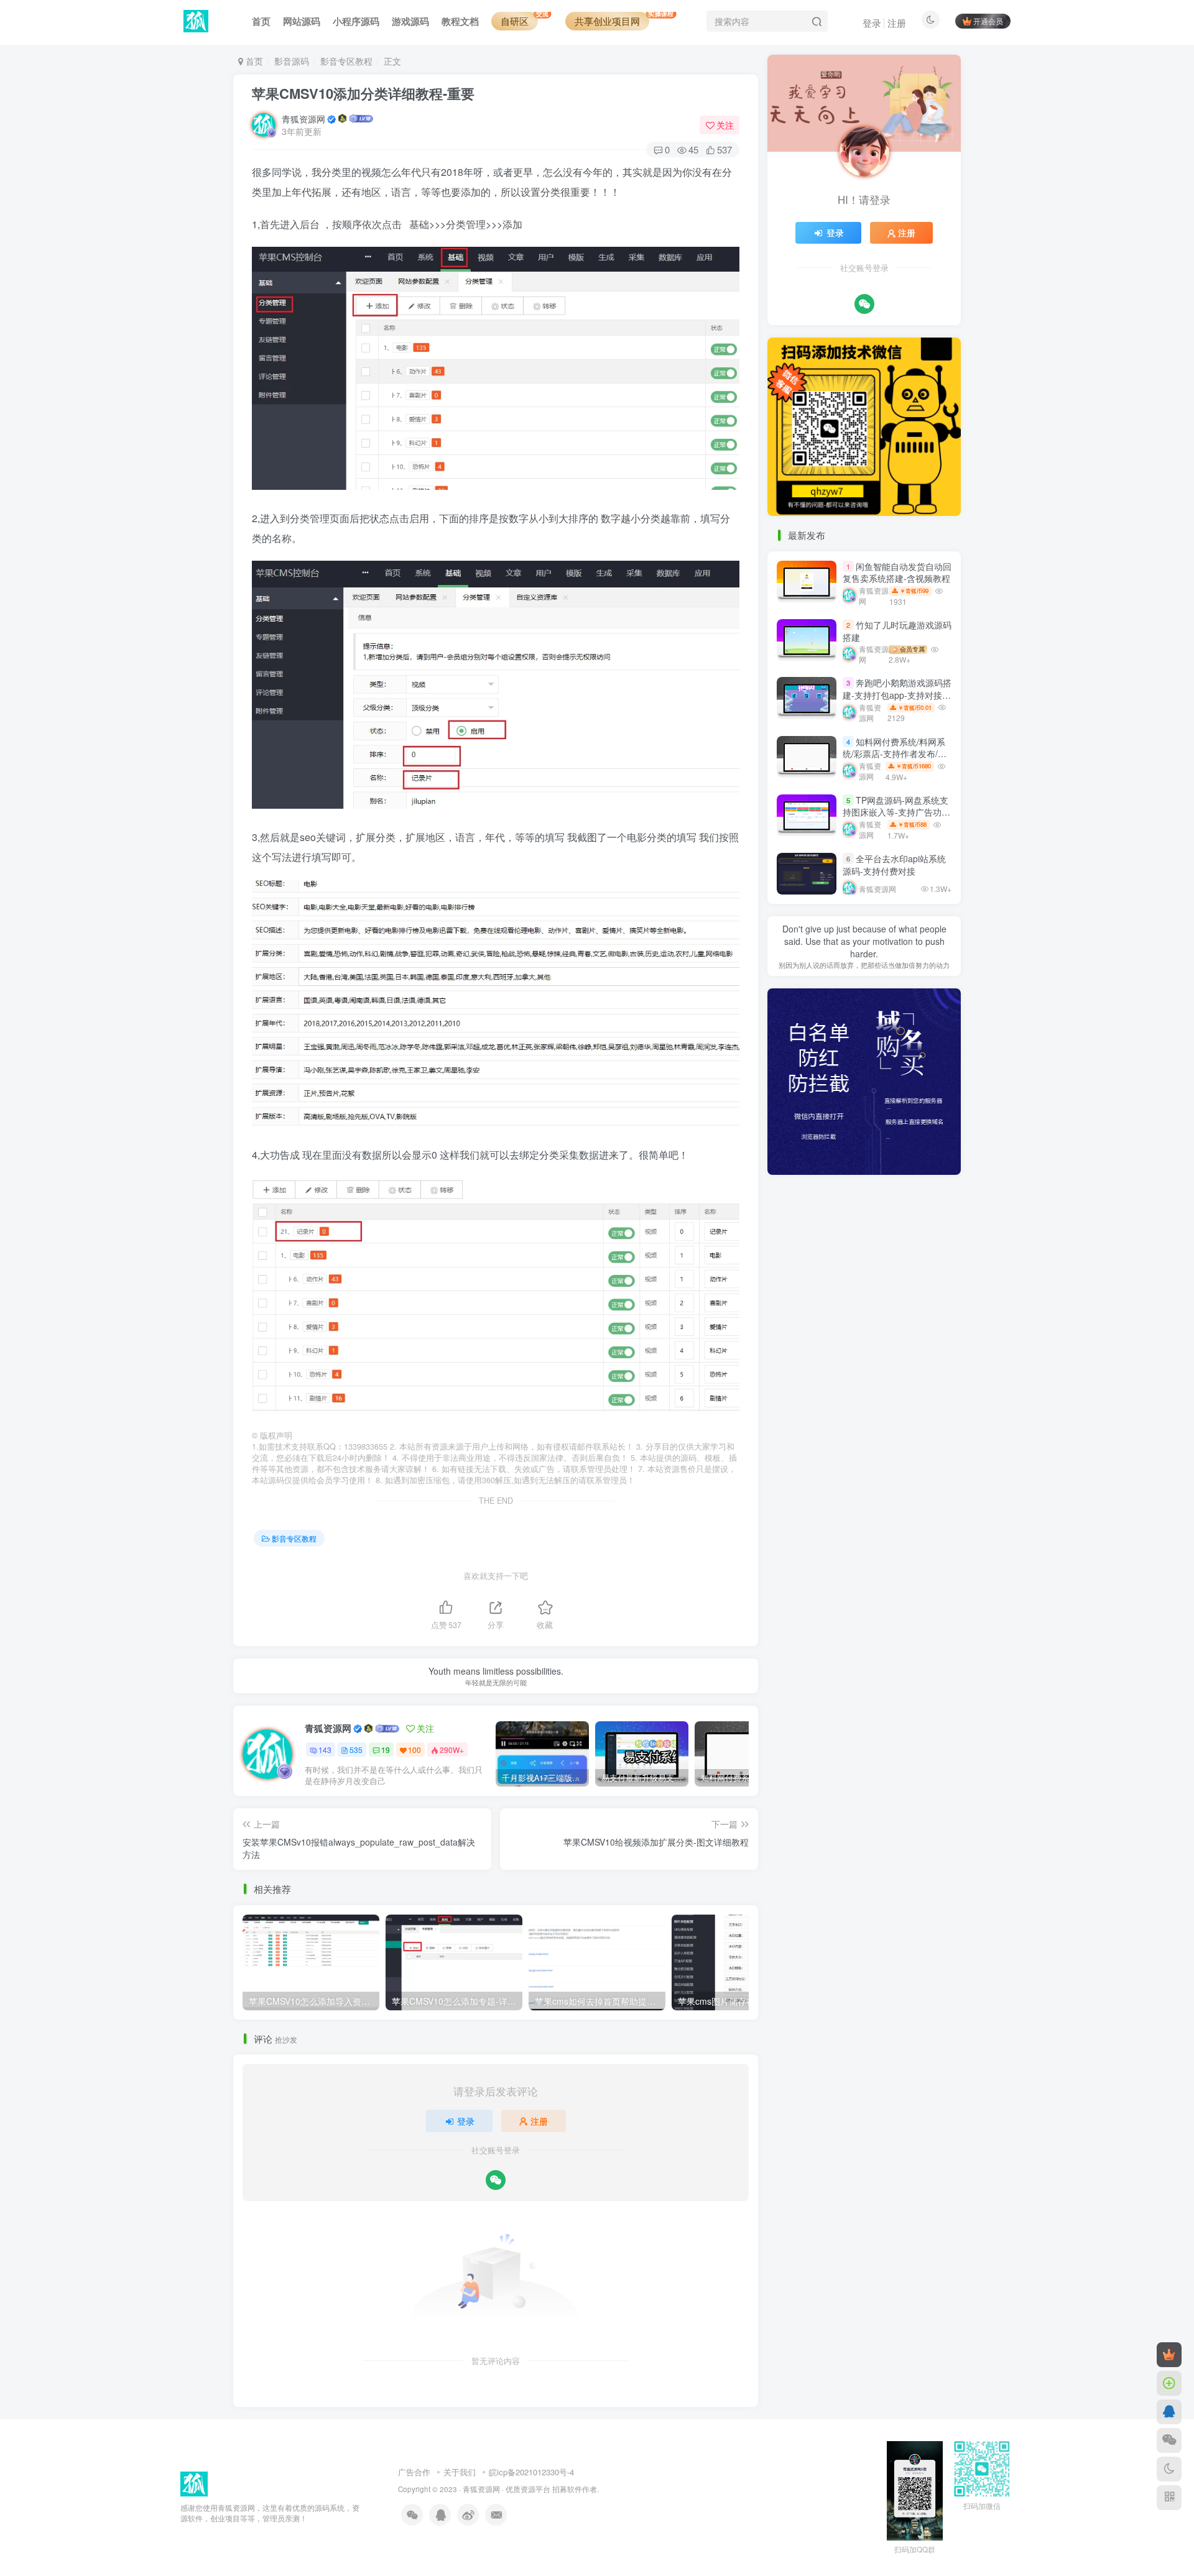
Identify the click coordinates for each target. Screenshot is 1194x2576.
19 (386, 1750)
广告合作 (414, 2472)
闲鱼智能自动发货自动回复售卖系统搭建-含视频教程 (897, 573)
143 (325, 1750)
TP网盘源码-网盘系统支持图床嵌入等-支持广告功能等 (896, 812)
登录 (872, 23)
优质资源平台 (528, 2489)
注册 (897, 23)
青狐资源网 (303, 119)
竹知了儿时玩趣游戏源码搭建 (897, 631)
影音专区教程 (346, 61)
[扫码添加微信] (1169, 2440)
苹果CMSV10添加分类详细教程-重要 (363, 93)
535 (356, 1750)
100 (414, 1750)
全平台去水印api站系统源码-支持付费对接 (894, 865)
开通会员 (988, 21)
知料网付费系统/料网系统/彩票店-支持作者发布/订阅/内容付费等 (895, 754)
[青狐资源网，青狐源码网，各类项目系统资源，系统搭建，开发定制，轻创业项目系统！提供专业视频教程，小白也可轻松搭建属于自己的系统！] (194, 2483)
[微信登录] (496, 2180)
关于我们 (460, 2472)
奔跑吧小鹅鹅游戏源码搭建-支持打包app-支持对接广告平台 (897, 695)
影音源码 (292, 61)
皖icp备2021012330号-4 (531, 2472)
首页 (253, 61)
